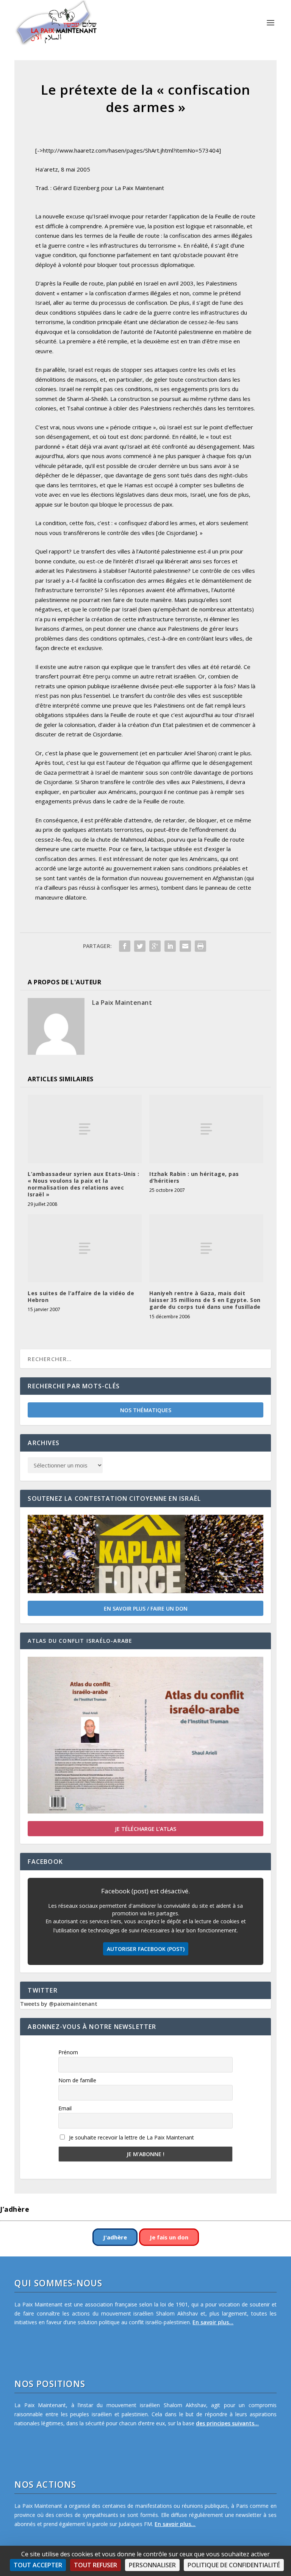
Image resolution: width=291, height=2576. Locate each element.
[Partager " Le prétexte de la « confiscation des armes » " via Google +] (155, 946)
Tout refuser (95, 2565)
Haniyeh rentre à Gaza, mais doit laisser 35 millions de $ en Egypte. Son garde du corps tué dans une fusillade (205, 1300)
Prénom (68, 2052)
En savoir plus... (213, 2322)
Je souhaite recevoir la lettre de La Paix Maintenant (131, 2137)
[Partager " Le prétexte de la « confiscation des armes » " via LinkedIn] (170, 946)
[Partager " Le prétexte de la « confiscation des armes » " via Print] (200, 946)
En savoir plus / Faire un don (146, 1608)
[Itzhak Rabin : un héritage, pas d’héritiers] (206, 1129)
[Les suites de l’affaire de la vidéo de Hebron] (85, 1248)
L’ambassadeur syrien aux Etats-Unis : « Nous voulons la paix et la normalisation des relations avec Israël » (84, 1184)
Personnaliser (152, 2565)
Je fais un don (169, 2237)
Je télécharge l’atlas (145, 1829)
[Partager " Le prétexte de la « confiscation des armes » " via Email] (185, 946)
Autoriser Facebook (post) (146, 1949)
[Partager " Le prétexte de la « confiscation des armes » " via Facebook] (125, 946)
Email (65, 2108)
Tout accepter (38, 2565)
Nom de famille (77, 2080)
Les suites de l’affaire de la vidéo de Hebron (81, 1297)
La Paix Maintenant (122, 1003)
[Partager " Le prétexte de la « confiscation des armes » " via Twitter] (140, 946)
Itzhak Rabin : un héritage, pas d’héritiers (194, 1177)
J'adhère (115, 2237)
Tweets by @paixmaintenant (59, 2004)
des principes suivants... (227, 2423)
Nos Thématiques (146, 1410)
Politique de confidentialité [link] (234, 2565)
